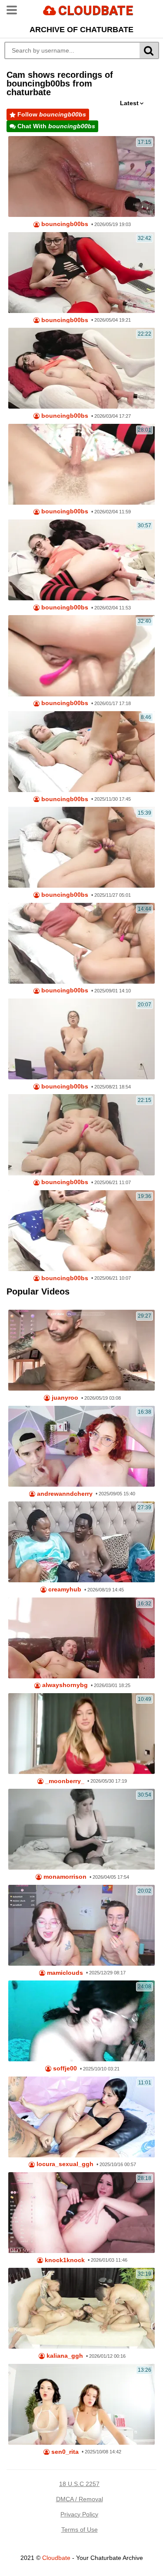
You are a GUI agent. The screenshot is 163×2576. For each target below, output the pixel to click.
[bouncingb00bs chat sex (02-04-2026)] (81, 464)
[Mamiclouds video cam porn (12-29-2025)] (81, 1925)
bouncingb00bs (64, 224)
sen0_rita (64, 2452)
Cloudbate (56, 2558)
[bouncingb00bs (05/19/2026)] (81, 176)
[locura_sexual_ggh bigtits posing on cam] (81, 2117)
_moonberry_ (64, 1781)
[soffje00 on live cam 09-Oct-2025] (81, 2021)
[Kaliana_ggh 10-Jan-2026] (81, 2308)
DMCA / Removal (80, 2499)
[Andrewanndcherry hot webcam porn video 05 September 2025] (81, 1446)
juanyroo (64, 1398)
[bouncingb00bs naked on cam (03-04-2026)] (81, 368)
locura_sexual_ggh (64, 2164)
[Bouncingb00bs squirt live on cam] (81, 752)
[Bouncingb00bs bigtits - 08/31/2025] (81, 943)
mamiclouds (64, 1973)
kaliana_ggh (64, 2356)
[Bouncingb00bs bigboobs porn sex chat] (81, 560)
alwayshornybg (64, 1685)
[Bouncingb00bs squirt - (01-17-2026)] (81, 656)
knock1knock (64, 2260)
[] (149, 50)
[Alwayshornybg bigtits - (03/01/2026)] (81, 1638)
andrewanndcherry (64, 1494)
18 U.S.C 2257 (79, 2484)
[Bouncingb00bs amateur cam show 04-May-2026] (81, 273)
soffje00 (64, 2068)
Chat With (55, 126)
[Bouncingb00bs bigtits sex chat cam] (81, 1135)
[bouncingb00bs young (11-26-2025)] (81, 847)
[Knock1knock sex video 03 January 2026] (81, 2213)
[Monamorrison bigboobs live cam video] (81, 1829)
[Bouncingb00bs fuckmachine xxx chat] (81, 1231)
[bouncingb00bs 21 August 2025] (81, 1039)
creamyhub (64, 1589)
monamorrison (64, 1877)
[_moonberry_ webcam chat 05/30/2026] (81, 1734)
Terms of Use (80, 2529)
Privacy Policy (79, 2514)
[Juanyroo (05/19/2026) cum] (81, 1350)
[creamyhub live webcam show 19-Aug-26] (81, 1542)
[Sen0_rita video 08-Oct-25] (81, 2404)
